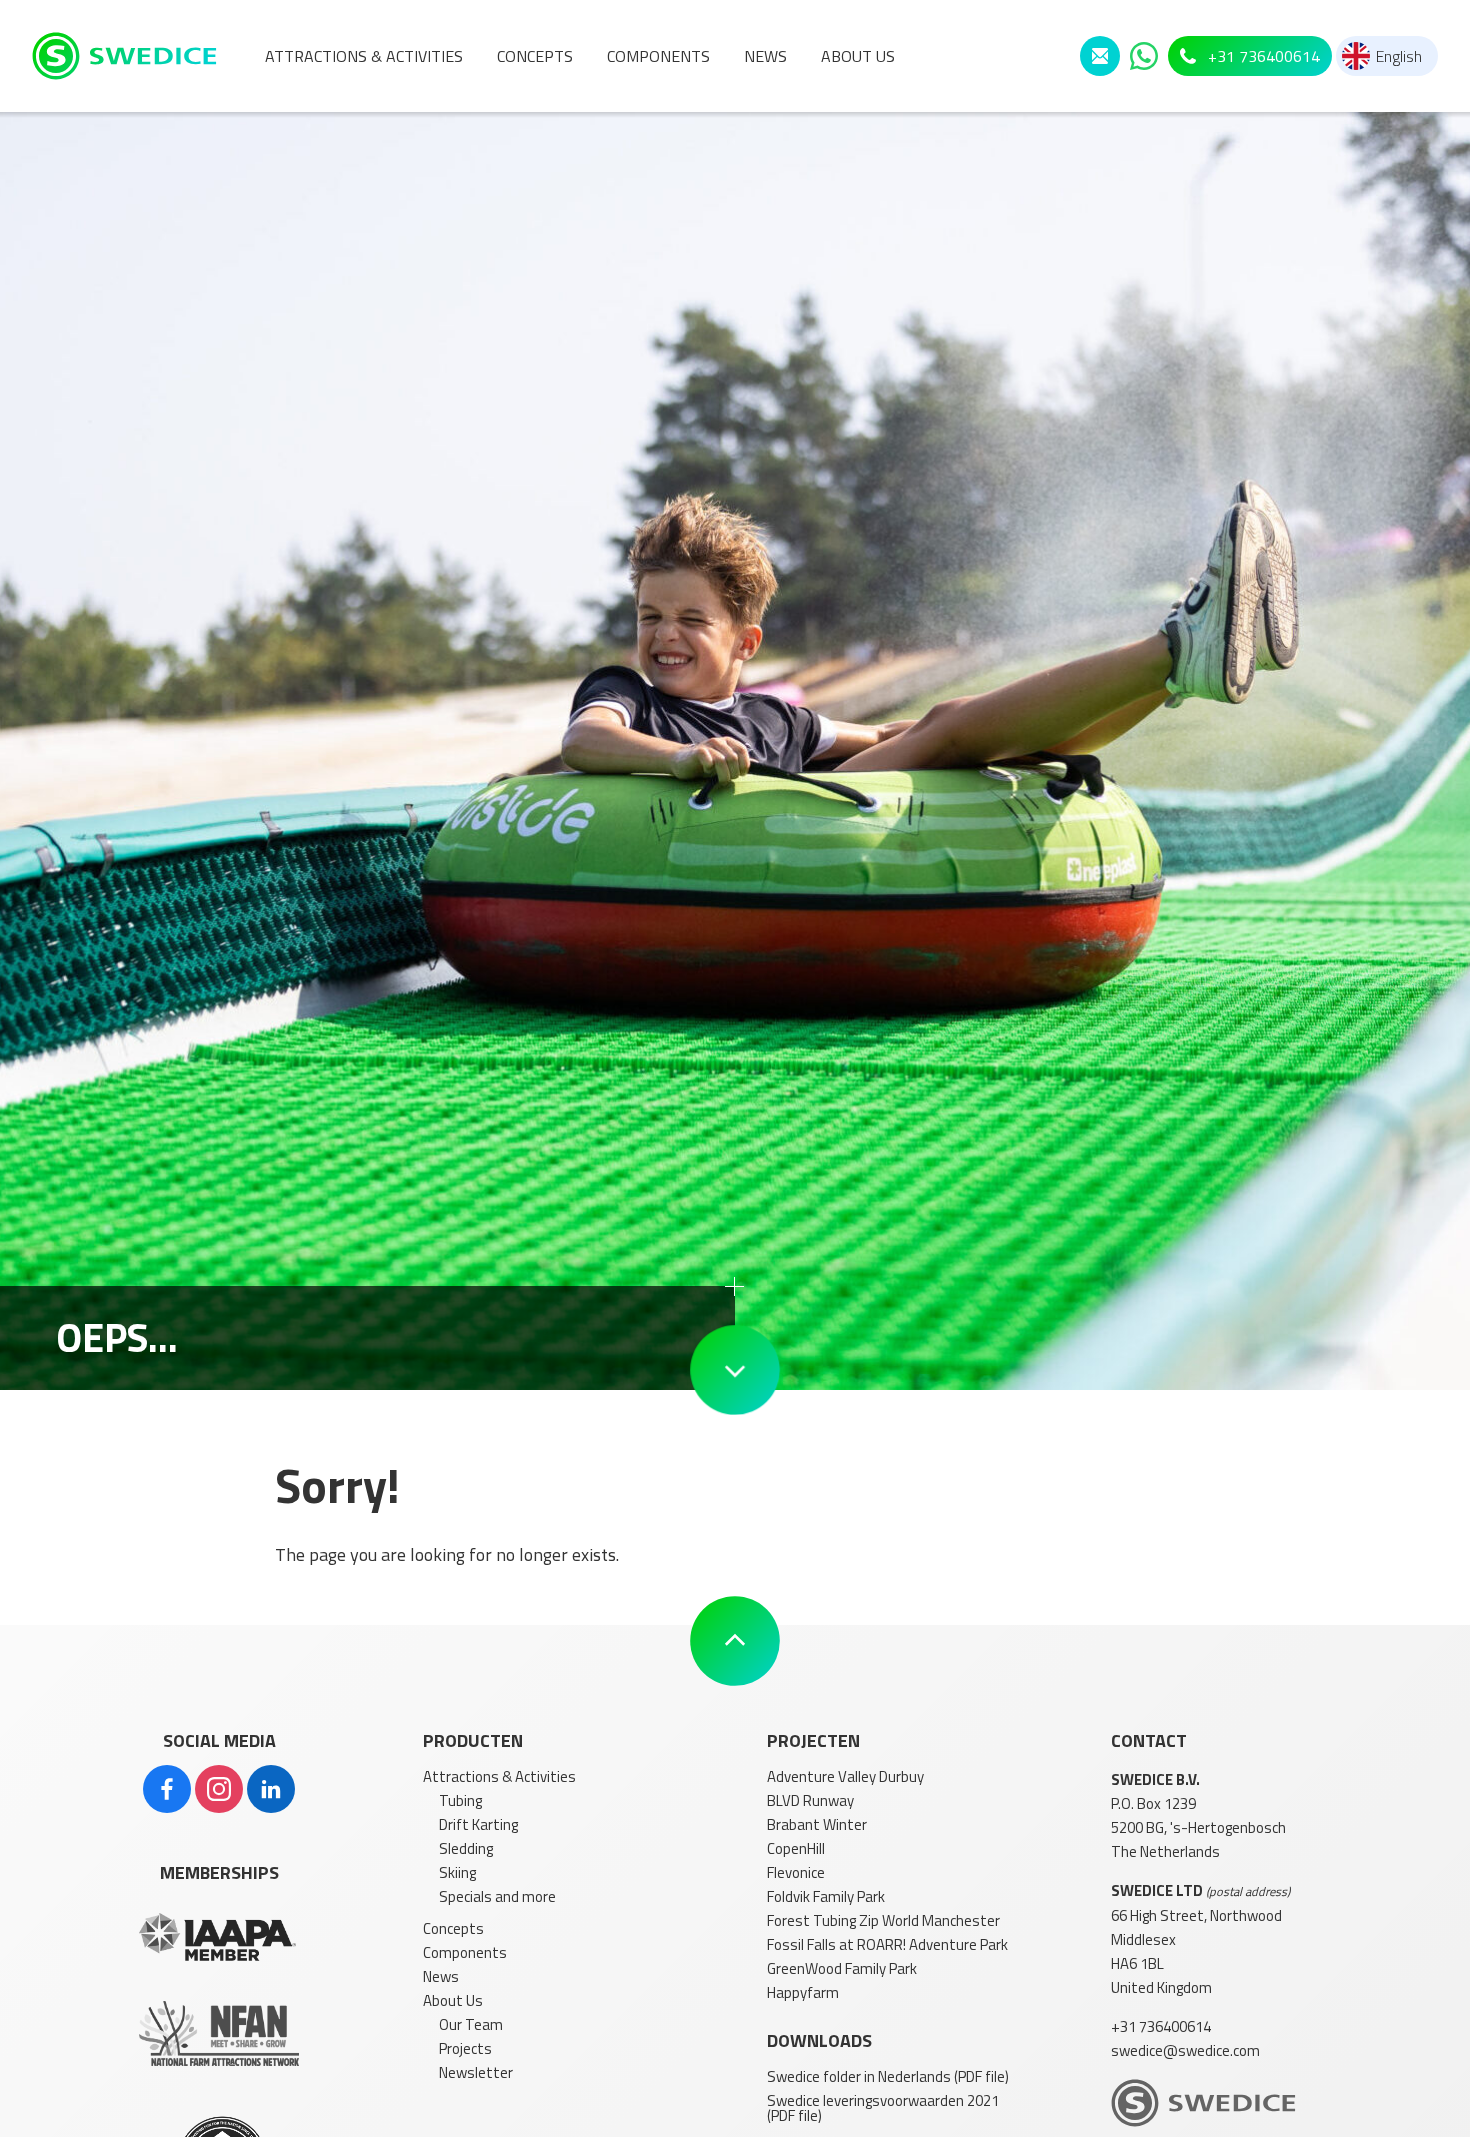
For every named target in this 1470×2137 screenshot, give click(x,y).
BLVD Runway (810, 1800)
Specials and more (497, 1896)
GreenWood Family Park (842, 1968)
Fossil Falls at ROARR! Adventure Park (887, 1944)
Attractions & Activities (499, 1776)
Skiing (457, 1872)
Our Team (471, 2024)
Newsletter (476, 2072)
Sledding (466, 1848)
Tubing (460, 1800)
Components (465, 1952)
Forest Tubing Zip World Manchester (883, 1920)
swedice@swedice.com (1185, 2050)
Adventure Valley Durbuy (845, 1776)
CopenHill (796, 1848)
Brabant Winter (817, 1824)
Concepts (453, 1928)
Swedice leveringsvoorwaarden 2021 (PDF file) (883, 2108)
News (441, 1976)
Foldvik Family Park (826, 1896)
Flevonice (796, 1872)
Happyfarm (803, 1992)
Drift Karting (478, 1824)
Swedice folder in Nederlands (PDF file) (888, 2076)
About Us (453, 2000)
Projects (465, 2048)
